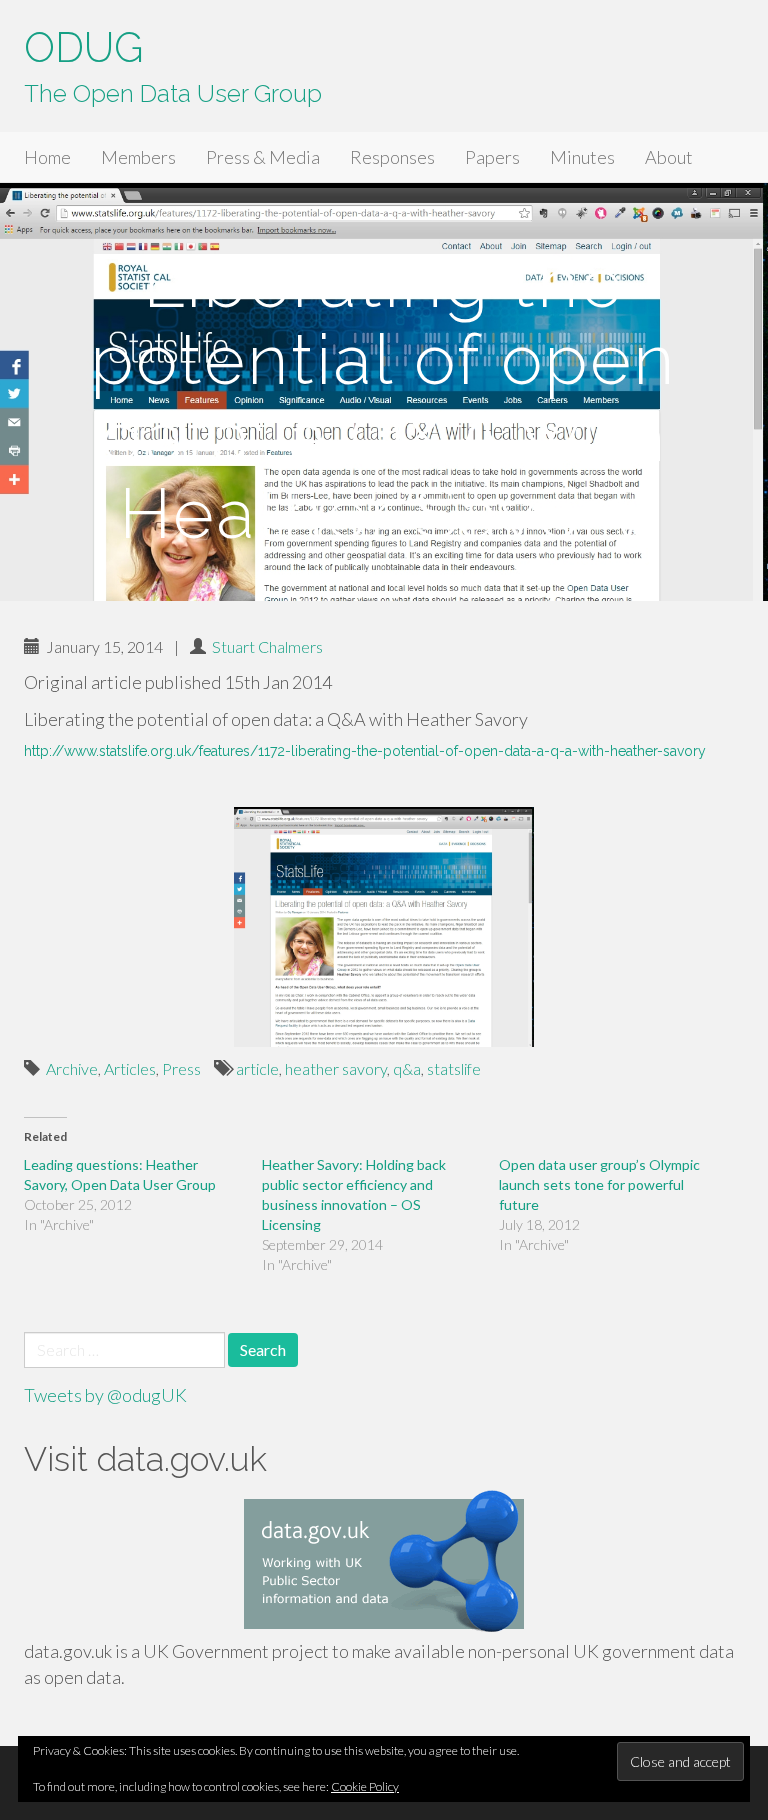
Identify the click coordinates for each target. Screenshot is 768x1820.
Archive (72, 1068)
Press (181, 1068)
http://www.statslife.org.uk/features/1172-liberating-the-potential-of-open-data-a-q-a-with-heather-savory (365, 751)
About (669, 157)
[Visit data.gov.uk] (384, 1564)
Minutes (582, 157)
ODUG (83, 47)
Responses (392, 157)
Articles (130, 1068)
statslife (454, 1068)
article (257, 1068)
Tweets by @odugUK (105, 1395)
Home (47, 157)
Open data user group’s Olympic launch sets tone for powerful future (599, 1184)
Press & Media (263, 157)
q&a (407, 1068)
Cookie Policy (365, 1786)
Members (138, 157)
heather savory (336, 1068)
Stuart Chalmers (267, 646)
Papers (492, 157)
